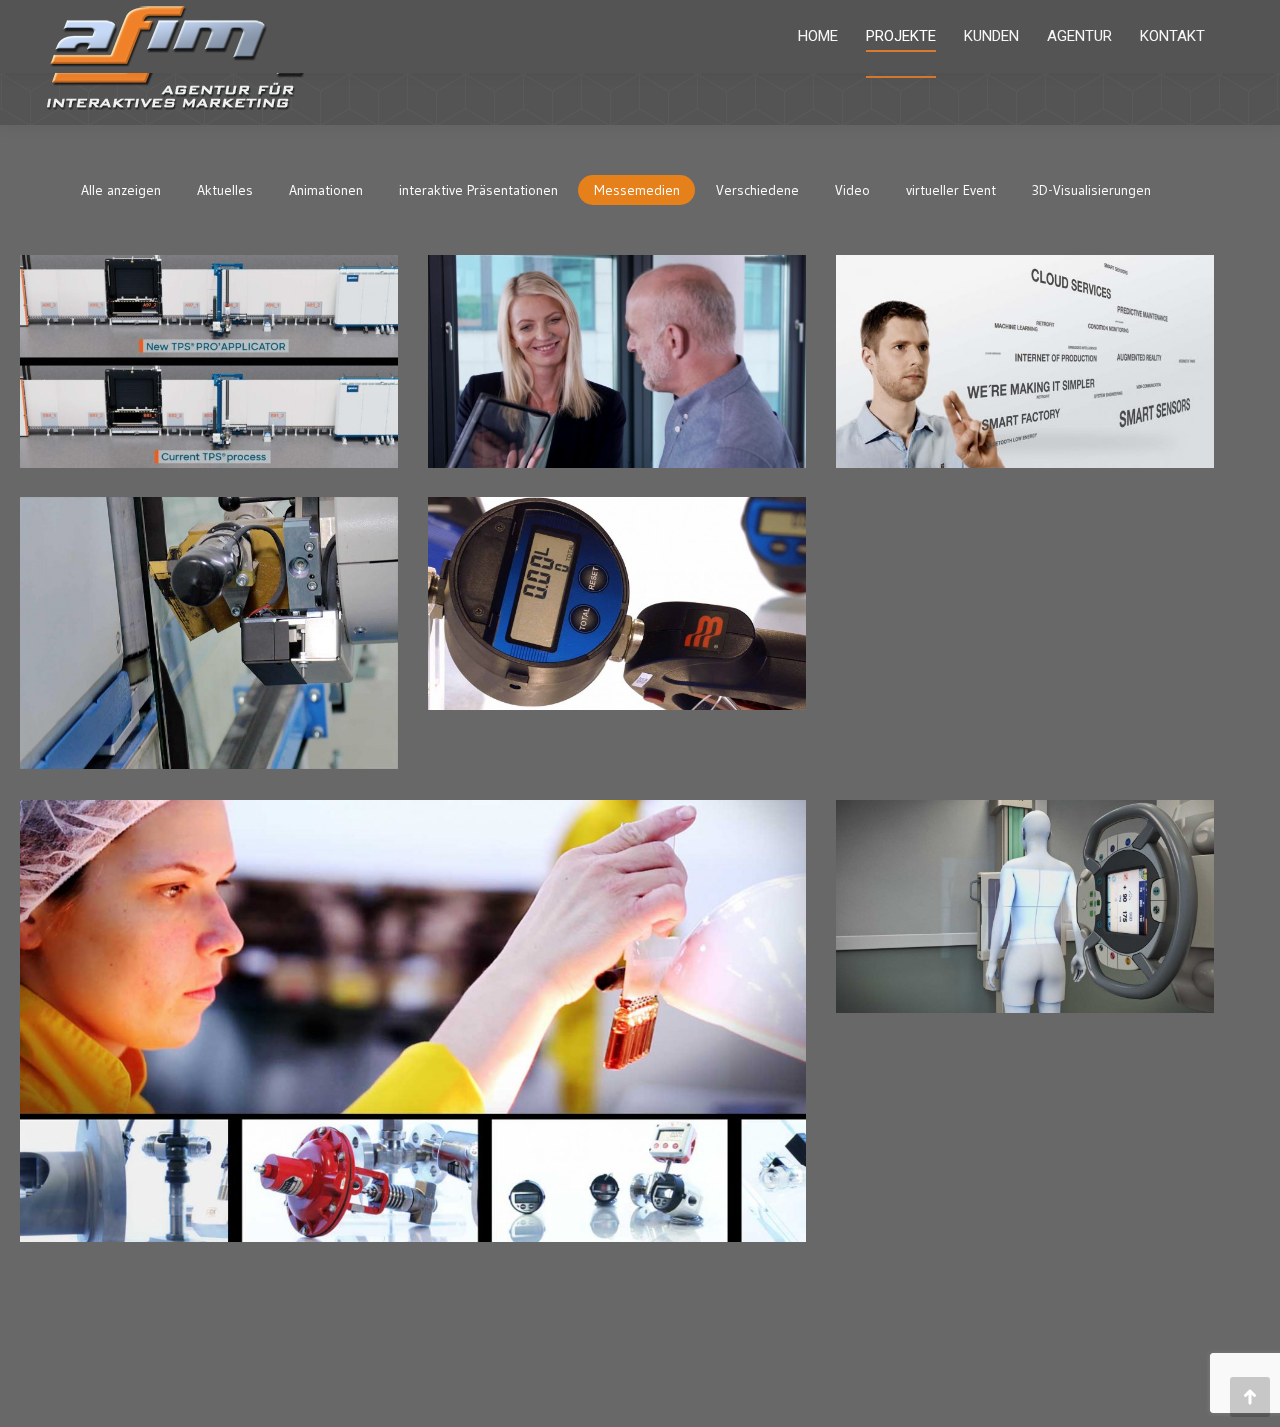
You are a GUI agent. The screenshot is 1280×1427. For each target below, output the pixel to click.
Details (356, 302)
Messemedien (637, 190)
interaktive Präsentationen (478, 190)
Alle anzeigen (121, 190)
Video (852, 190)
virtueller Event (951, 190)
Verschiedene (757, 190)
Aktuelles (225, 190)
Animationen (326, 190)
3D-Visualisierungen (1091, 190)
